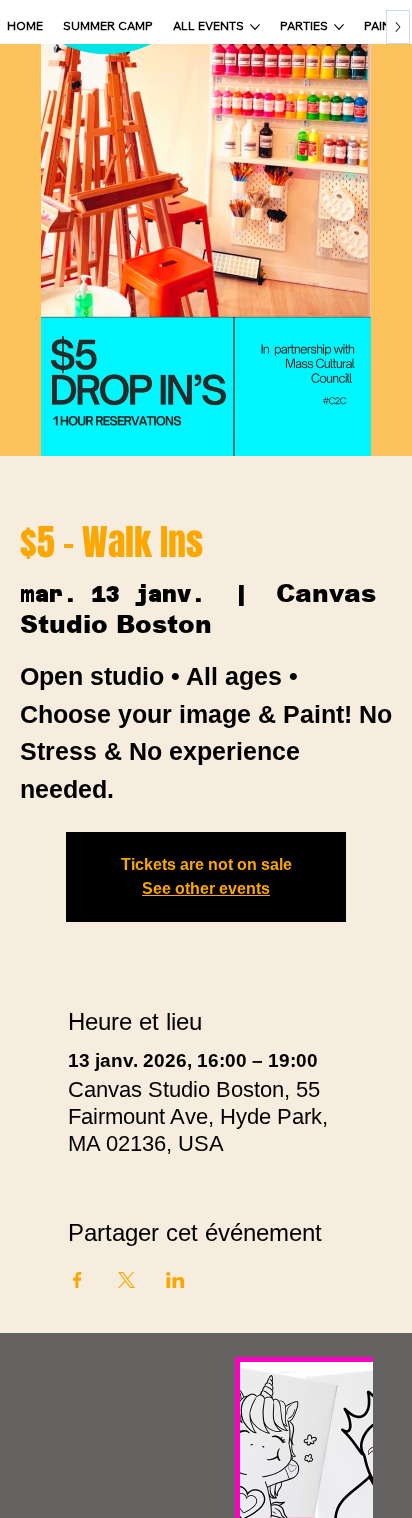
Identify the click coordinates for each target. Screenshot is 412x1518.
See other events (206, 888)
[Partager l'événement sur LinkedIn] (175, 1280)
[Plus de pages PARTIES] (339, 27)
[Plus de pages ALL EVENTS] (255, 27)
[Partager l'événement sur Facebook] (77, 1280)
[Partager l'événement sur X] (126, 1280)
